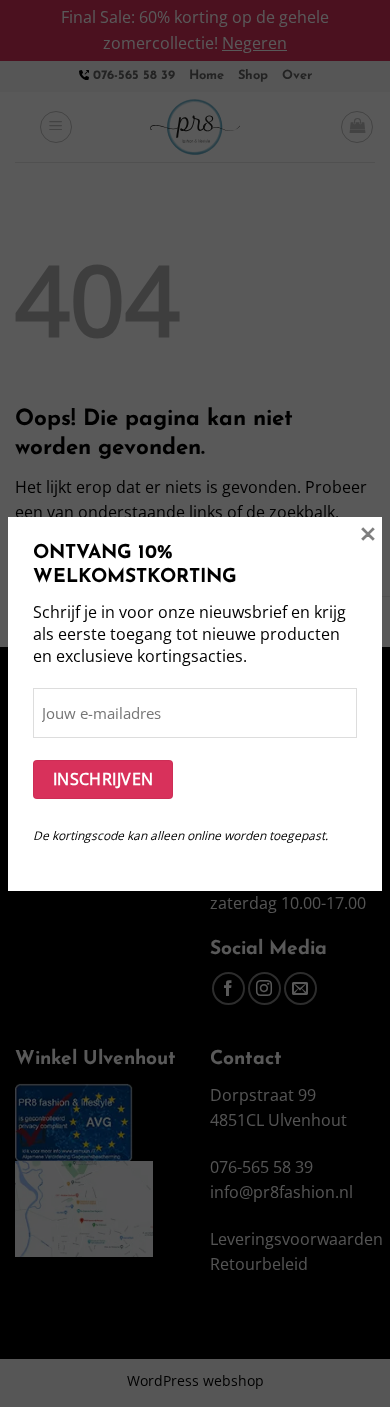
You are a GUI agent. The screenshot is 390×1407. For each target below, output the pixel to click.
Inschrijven (103, 779)
